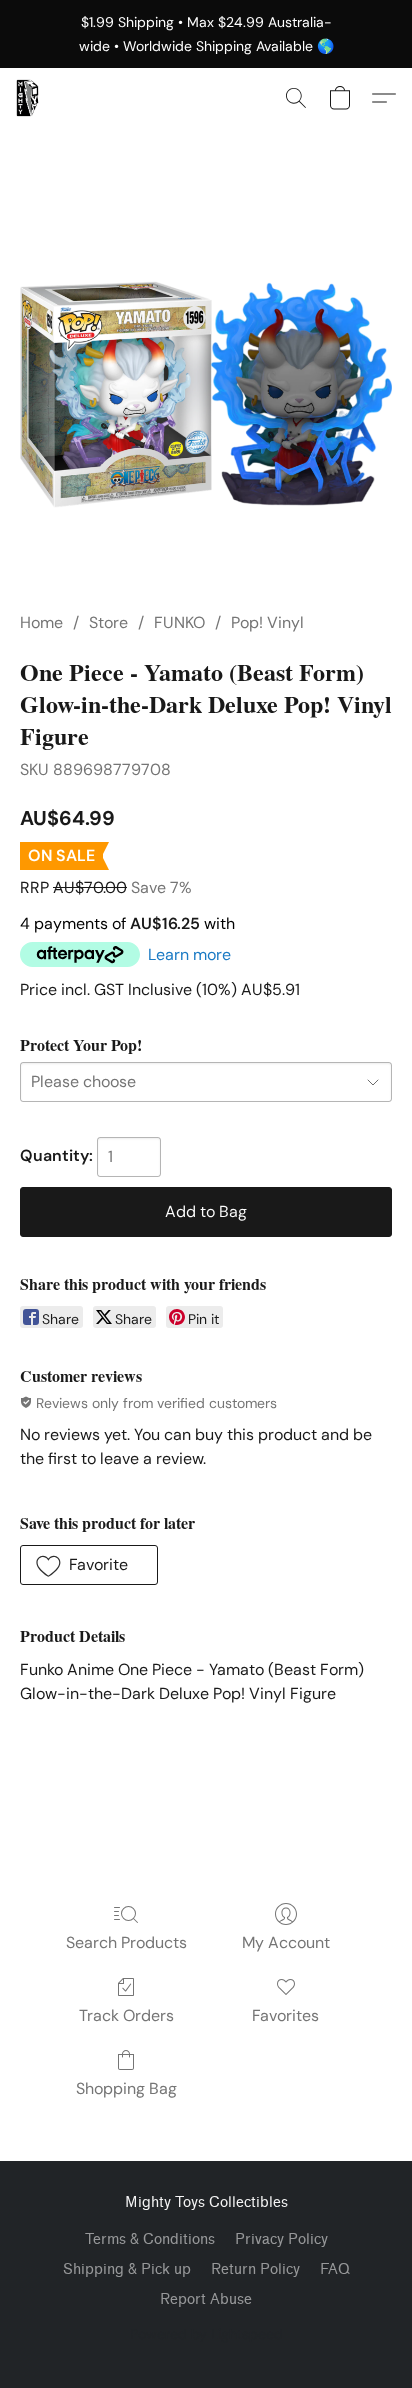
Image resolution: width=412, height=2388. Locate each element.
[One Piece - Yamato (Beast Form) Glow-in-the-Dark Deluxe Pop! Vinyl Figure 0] (206, 394)
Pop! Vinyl (267, 622)
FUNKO (179, 622)
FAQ (335, 2269)
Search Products (126, 1942)
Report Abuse (206, 2299)
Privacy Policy (281, 2239)
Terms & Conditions (150, 2239)
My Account (286, 1942)
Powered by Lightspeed (206, 2334)
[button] (28, 98)
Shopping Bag (126, 2088)
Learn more (189, 954)
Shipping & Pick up (127, 2269)
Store (108, 622)
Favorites (285, 2015)
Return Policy (255, 2269)
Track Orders (126, 2015)
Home (41, 622)
